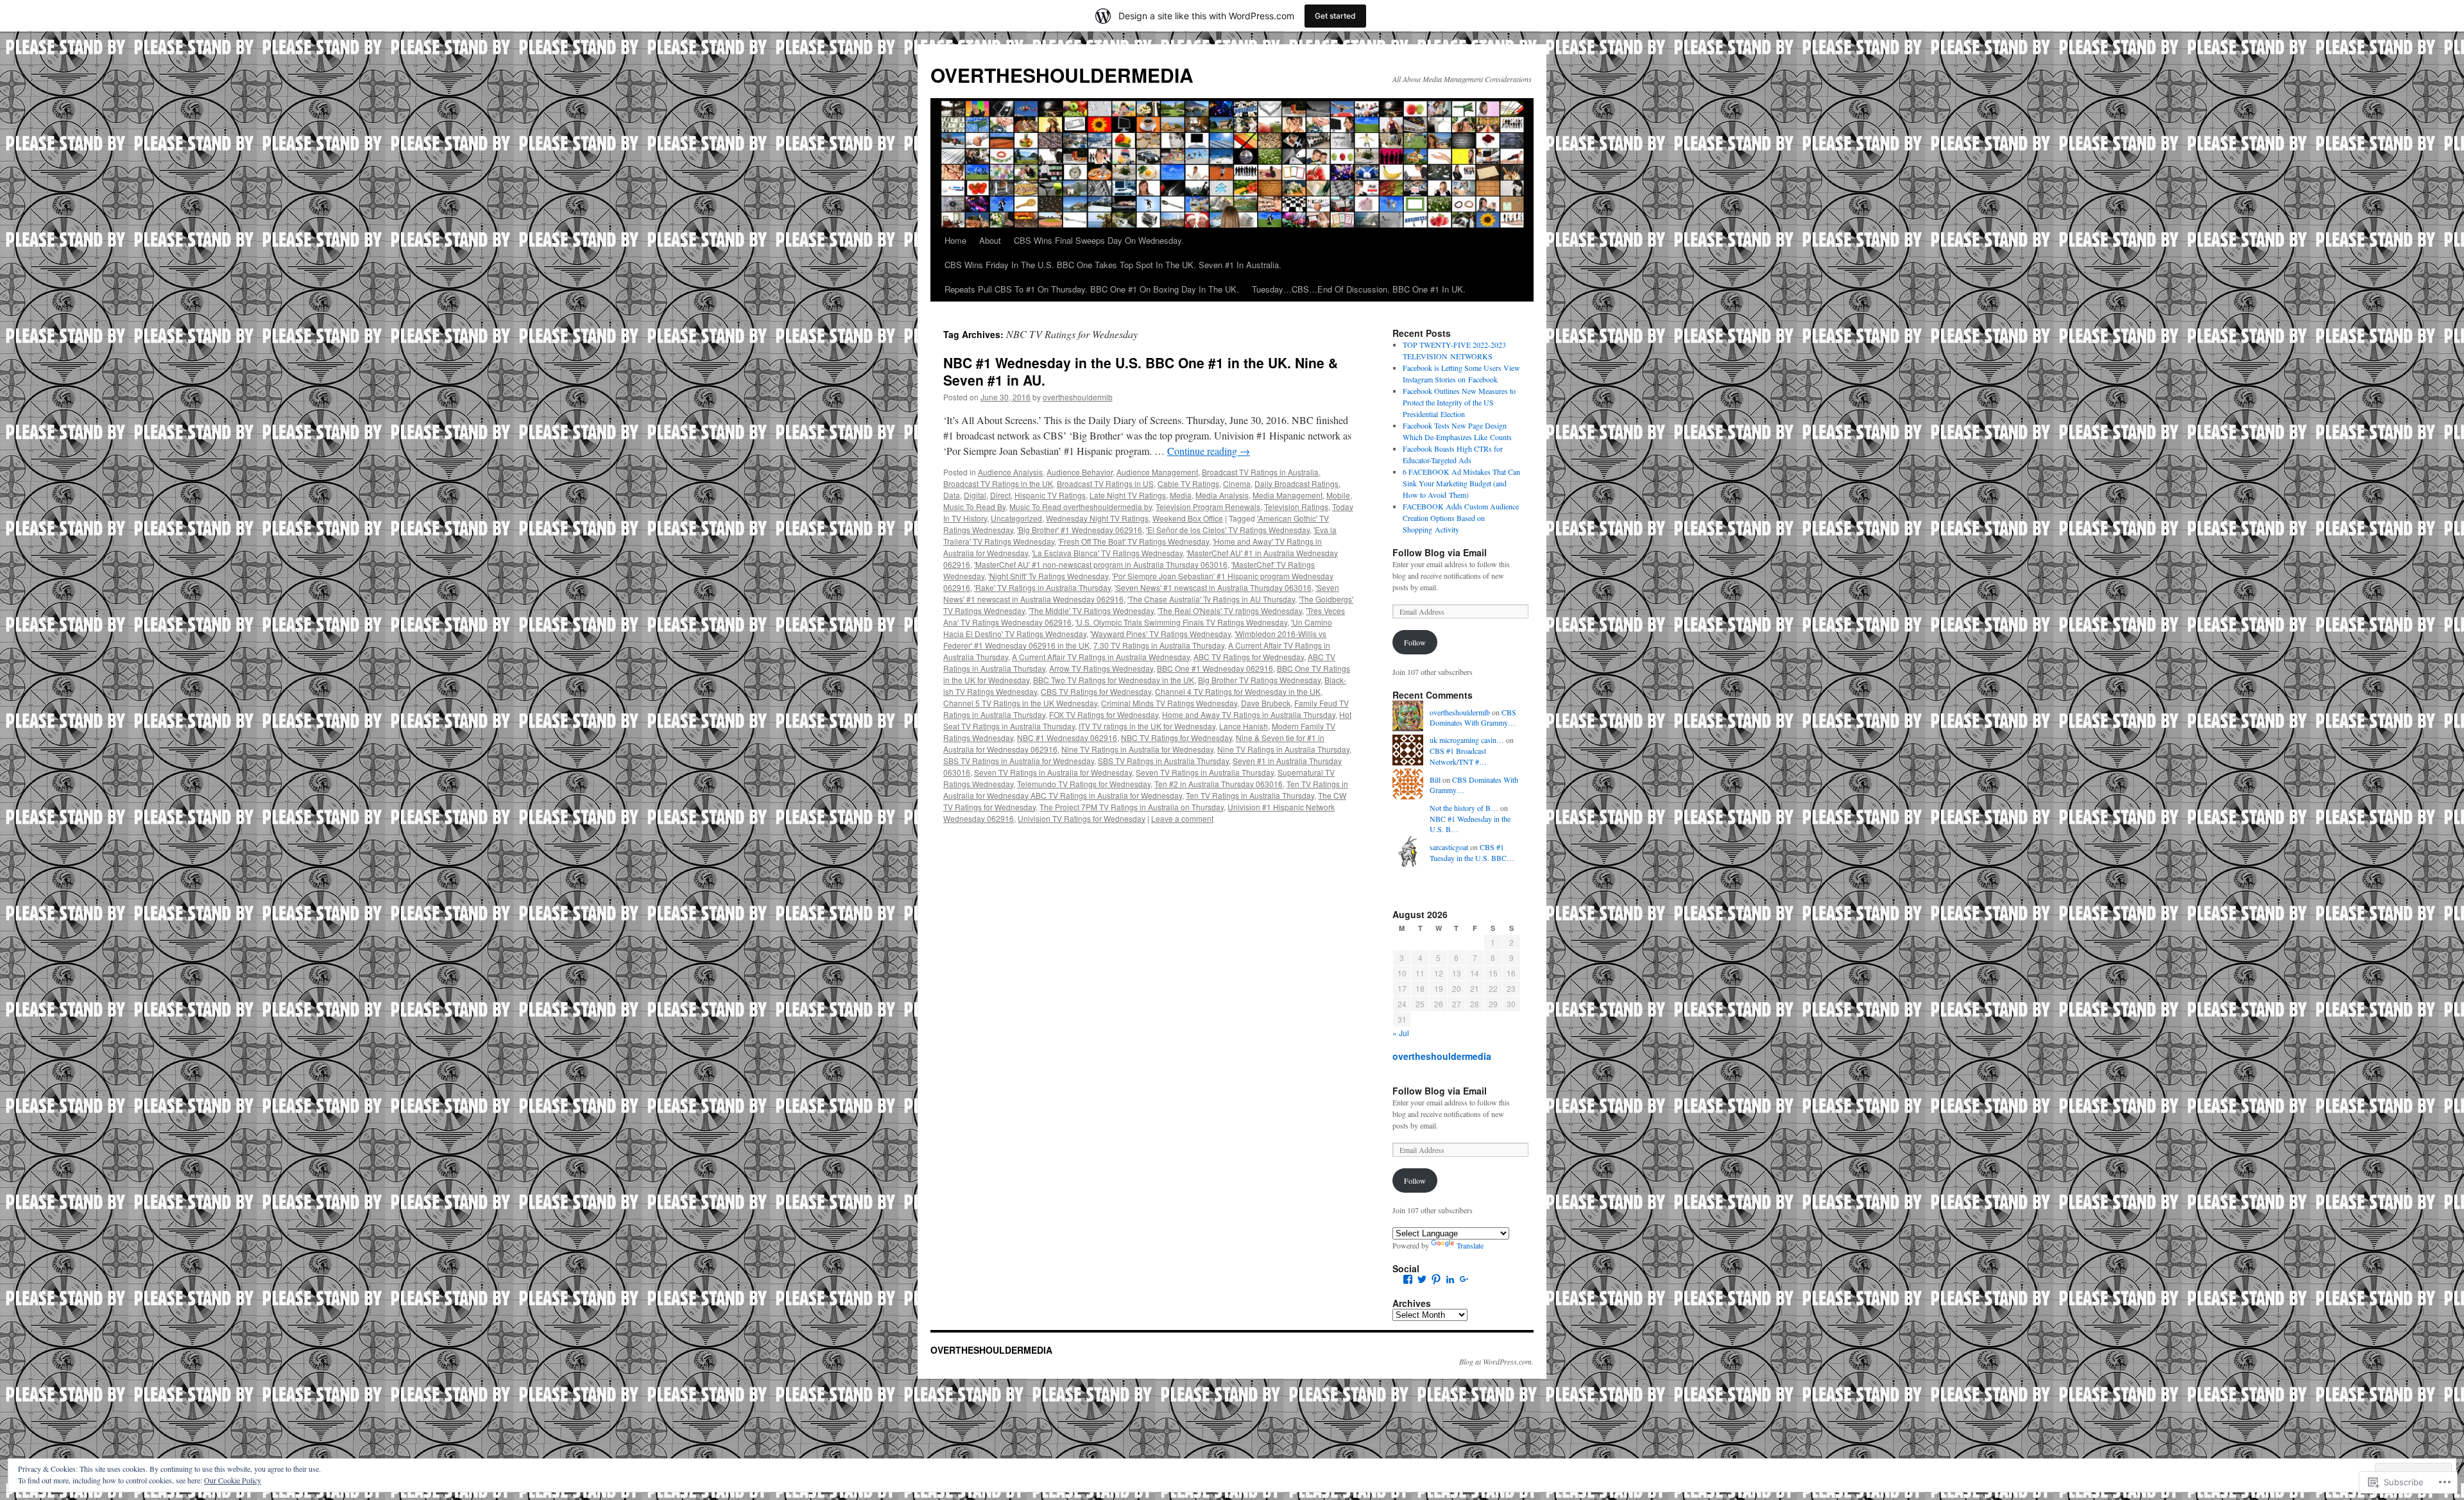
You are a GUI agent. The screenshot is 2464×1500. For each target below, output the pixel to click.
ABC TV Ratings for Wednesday (1249, 657)
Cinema (1237, 483)
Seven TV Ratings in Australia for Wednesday (1053, 772)
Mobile (1338, 495)
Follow (1415, 642)
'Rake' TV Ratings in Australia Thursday (1042, 587)
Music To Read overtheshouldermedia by (1081, 507)
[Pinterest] (1436, 1279)
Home (955, 240)
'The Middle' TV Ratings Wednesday (1091, 610)
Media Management (1288, 495)
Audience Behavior (1080, 472)
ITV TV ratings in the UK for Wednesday (1147, 726)
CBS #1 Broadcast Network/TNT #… (1458, 756)
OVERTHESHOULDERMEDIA (1062, 75)
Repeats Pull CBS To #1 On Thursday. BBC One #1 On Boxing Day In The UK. (1092, 289)
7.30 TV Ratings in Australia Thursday (1159, 645)
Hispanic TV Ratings (1050, 495)
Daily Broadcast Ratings (1296, 483)
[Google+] (1464, 1279)
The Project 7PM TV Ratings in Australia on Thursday (1132, 807)
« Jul (1401, 1033)
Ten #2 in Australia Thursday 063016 (1219, 784)
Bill (1435, 780)
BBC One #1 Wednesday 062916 (1215, 668)
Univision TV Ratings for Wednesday (1082, 818)
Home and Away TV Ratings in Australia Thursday (1249, 714)
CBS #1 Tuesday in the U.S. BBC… (1472, 852)
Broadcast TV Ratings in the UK (998, 483)
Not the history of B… (1464, 808)
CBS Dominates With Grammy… (1473, 718)
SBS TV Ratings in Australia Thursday (1163, 761)
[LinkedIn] (1450, 1279)
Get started (1335, 16)
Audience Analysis (1010, 472)
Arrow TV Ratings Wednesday (1101, 668)
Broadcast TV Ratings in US (1105, 483)
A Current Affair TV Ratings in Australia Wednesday (1101, 657)
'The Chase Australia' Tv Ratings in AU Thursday (1211, 599)
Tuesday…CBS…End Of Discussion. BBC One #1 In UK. (1359, 289)
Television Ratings (1296, 507)
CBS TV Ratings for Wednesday (1096, 691)
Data (952, 495)
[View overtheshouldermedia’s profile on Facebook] (1408, 1279)
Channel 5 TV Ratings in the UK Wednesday (1020, 703)
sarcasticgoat (1449, 847)
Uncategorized (1016, 518)
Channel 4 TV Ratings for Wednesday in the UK (1238, 691)
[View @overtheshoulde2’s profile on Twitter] (1422, 1279)
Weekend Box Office (1188, 518)
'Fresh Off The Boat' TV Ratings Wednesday (1134, 541)
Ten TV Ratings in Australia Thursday (1250, 795)
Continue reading (1209, 451)
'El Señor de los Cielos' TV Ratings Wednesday (1228, 530)
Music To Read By (974, 507)
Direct (1000, 495)
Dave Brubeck (1266, 703)
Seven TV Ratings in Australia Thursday (1205, 772)
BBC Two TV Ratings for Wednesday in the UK (1114, 680)
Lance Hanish (1244, 726)
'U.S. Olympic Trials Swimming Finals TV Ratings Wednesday (1181, 622)
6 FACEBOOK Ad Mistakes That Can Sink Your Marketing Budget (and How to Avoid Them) (1461, 483)
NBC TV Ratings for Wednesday (1176, 737)
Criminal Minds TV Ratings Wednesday (1169, 703)
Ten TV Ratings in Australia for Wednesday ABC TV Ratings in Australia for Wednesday (1146, 789)
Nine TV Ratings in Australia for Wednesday (1137, 749)
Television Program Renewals (1208, 507)
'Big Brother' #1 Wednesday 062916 (1080, 530)
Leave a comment (1182, 818)
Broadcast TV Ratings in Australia (1260, 472)
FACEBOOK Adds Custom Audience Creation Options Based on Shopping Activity (1461, 518)
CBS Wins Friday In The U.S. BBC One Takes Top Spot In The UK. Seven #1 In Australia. (1113, 265)
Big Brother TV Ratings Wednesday (1259, 680)
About (990, 240)
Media (1181, 495)
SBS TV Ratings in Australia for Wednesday (1019, 761)
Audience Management (1157, 472)
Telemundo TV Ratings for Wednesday (1084, 784)
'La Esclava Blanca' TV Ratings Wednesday (1107, 553)
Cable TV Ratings (1188, 483)
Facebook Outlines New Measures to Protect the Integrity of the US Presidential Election (1459, 402)
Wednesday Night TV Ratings (1097, 518)
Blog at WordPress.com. (1496, 1361)
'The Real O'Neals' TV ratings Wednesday (1230, 610)
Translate (1470, 1245)
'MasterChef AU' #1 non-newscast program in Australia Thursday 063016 (1101, 564)
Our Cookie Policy (233, 1480)
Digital (975, 495)
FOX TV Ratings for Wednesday (1104, 714)
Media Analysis (1222, 495)
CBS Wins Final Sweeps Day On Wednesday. (1099, 240)
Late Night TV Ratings (1128, 495)
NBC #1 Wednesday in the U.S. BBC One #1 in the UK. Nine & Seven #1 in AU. (1141, 371)
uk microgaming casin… (1467, 740)
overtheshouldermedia (1442, 1056)
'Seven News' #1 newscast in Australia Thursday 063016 (1213, 587)
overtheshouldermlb (1078, 397)
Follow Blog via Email (1440, 552)
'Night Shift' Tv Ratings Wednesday (1048, 576)
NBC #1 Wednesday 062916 (1067, 737)
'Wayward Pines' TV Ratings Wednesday (1160, 634)
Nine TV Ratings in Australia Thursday (1283, 749)
